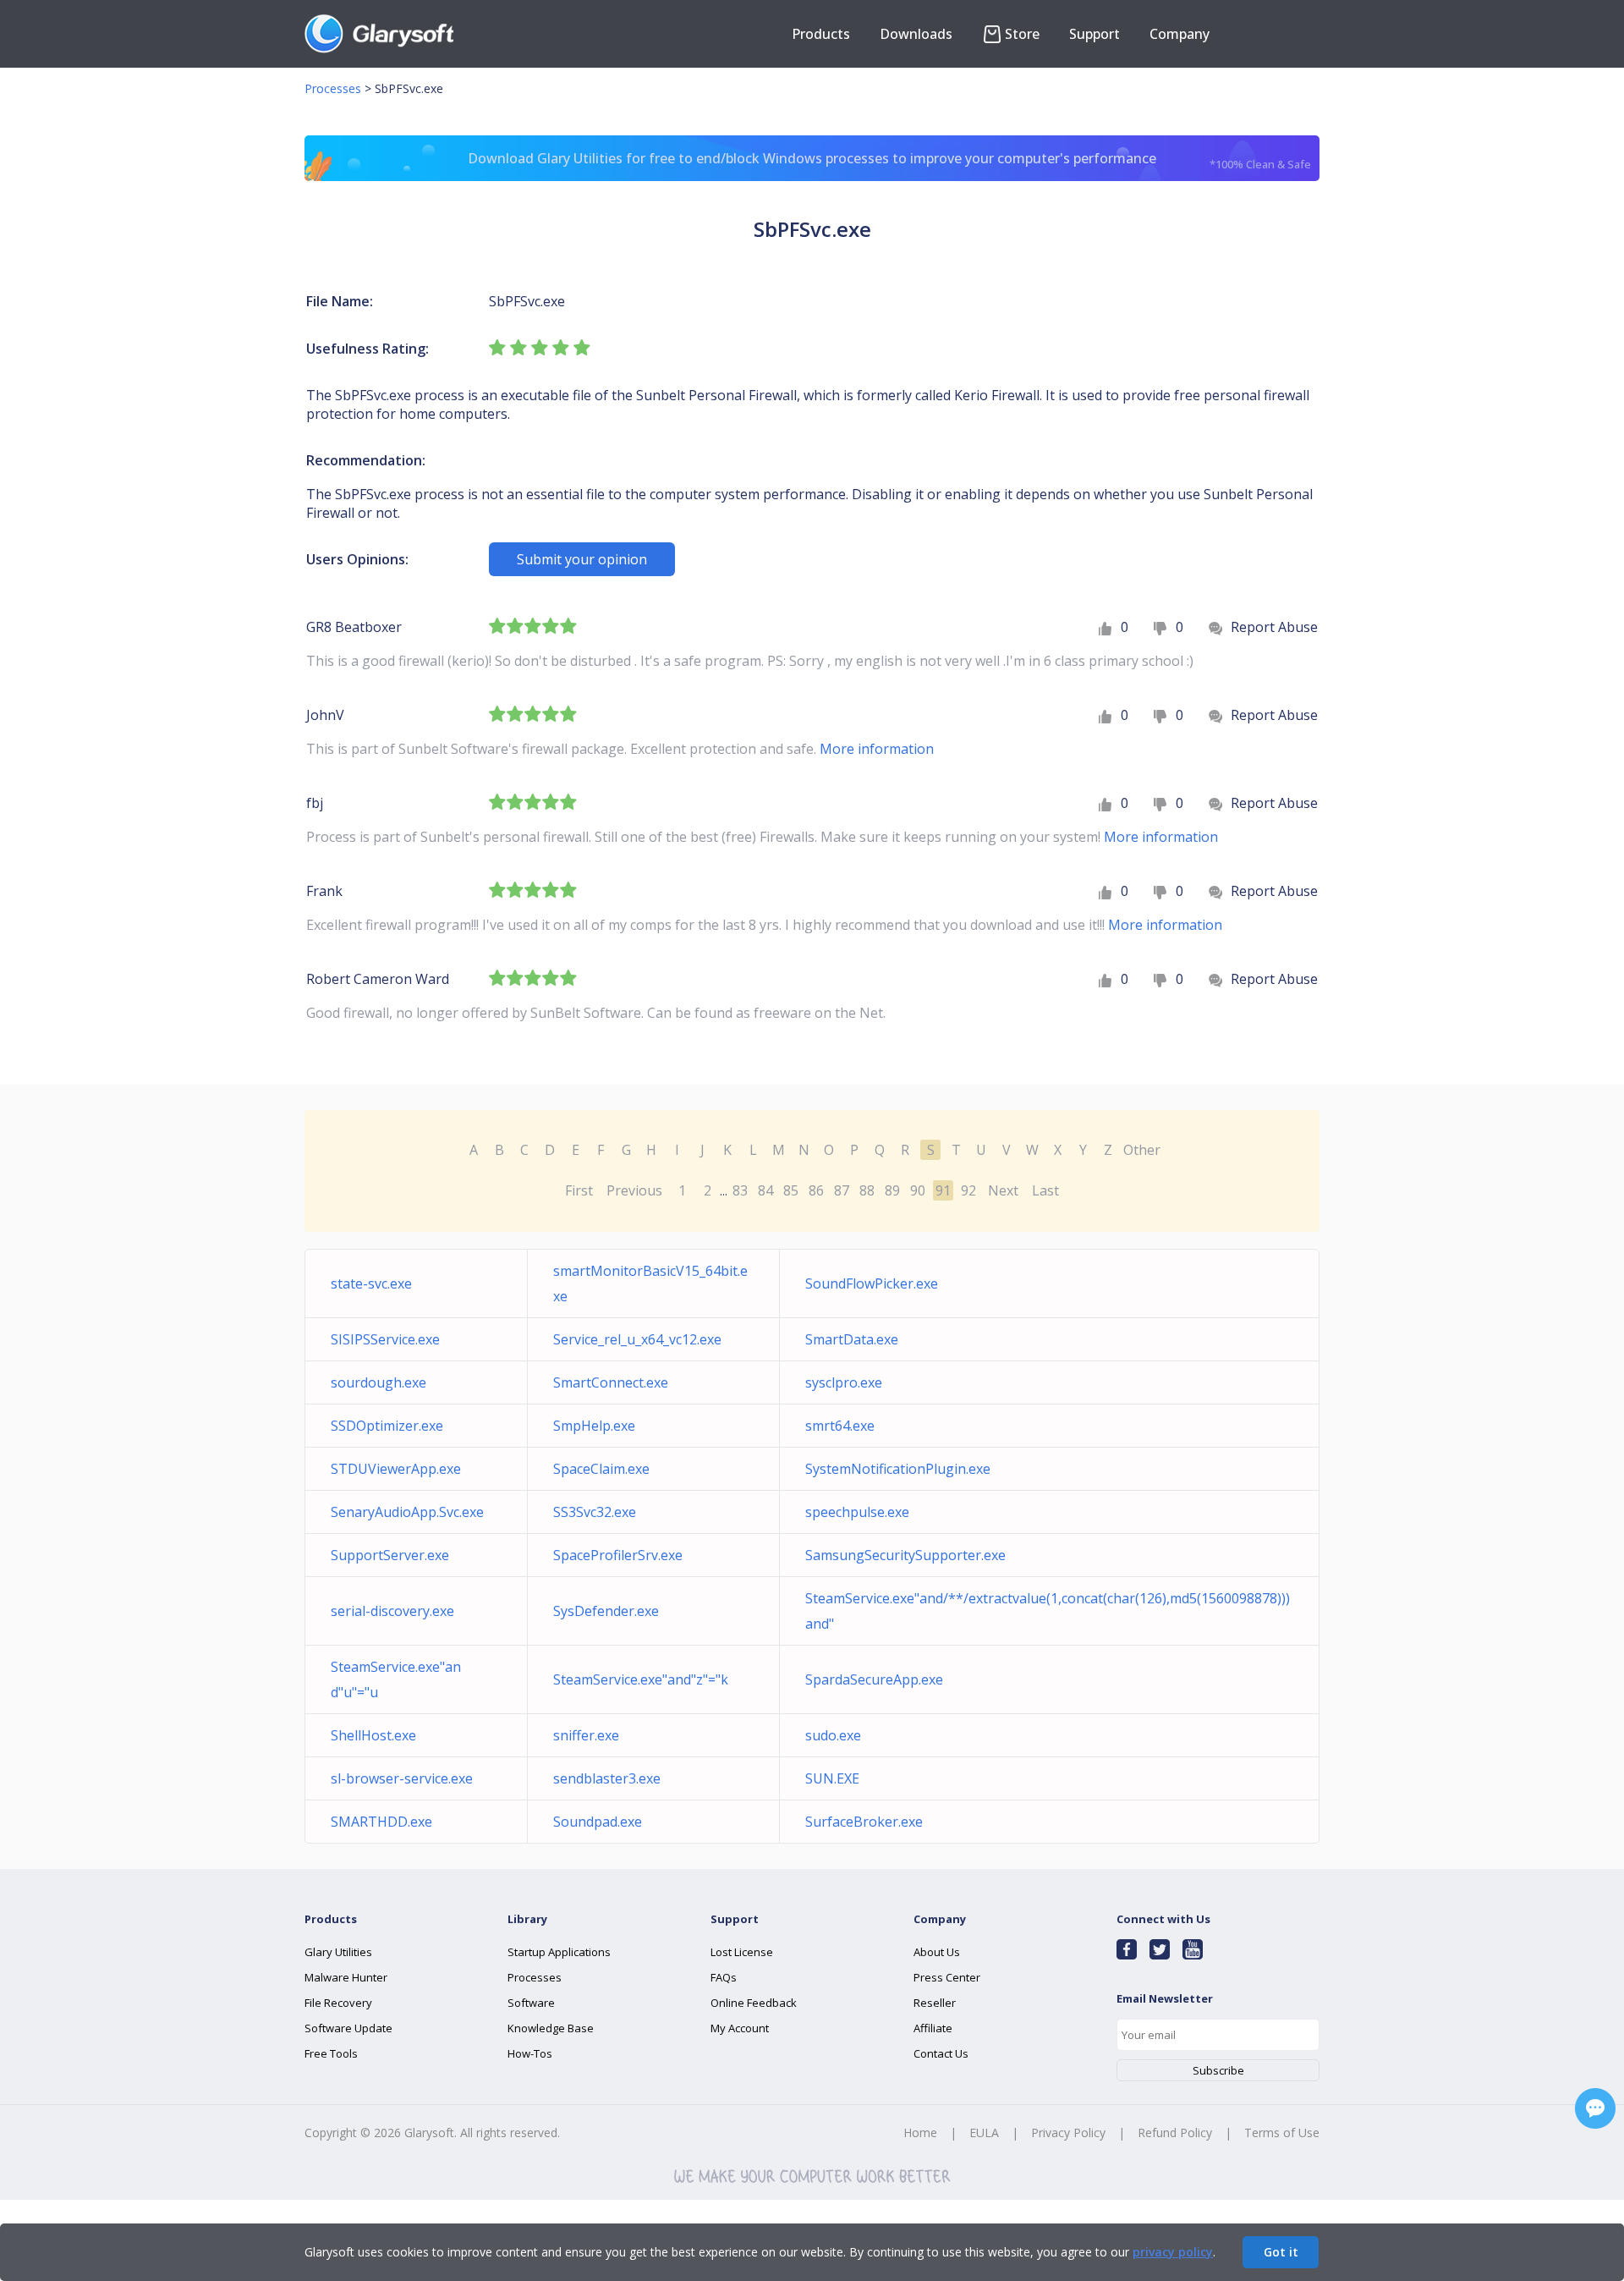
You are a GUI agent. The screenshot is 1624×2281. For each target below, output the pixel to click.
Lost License (742, 1952)
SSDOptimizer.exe (387, 1426)
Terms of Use (1282, 2133)
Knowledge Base (551, 2028)
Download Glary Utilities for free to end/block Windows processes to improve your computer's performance (889, 160)
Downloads (916, 34)
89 (892, 1190)
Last (1045, 1190)
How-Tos (530, 2053)
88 (867, 1190)
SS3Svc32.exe (595, 1512)
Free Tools (331, 2053)
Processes (333, 88)
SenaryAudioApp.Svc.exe (407, 1512)
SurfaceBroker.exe (864, 1822)
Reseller (935, 2003)
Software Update (348, 2028)
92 (968, 1190)
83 (740, 1190)
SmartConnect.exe (611, 1382)
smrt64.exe (840, 1426)
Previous (634, 1190)
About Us (937, 1952)
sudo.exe (833, 1735)
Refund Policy (1175, 2133)
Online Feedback (754, 2003)
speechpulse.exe (857, 1512)
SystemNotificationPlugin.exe (898, 1469)
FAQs (724, 1977)
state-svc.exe (371, 1283)
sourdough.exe (379, 1382)
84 (765, 1190)
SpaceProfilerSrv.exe (618, 1555)
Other (1142, 1150)
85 (791, 1190)
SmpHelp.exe (594, 1426)
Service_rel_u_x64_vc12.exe (637, 1339)
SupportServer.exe (390, 1555)
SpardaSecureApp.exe (874, 1679)
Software (531, 2003)
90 (918, 1190)
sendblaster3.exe (607, 1778)
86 (816, 1190)
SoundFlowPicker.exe (872, 1283)
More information (877, 749)
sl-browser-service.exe (402, 1778)
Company (1180, 34)
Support (1095, 34)
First (579, 1190)
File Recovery (338, 2003)
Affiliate (933, 2028)
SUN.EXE (832, 1778)
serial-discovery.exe (392, 1611)
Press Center (947, 1977)
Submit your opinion (582, 559)
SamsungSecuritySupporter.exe (905, 1555)
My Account (740, 2028)
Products (821, 34)
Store (1022, 34)
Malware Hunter (346, 1977)
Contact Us (941, 2053)
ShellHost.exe (373, 1735)
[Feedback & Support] (1595, 2108)
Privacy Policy (1068, 2133)
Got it (1281, 2252)
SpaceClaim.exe (601, 1469)
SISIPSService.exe (385, 1339)
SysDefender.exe (606, 1611)
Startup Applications (559, 1952)
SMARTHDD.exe (381, 1822)
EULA (984, 2133)
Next (1003, 1190)
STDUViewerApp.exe (396, 1469)
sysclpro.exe (844, 1382)
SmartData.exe (852, 1339)
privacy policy (1173, 2252)
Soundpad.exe (598, 1822)
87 (842, 1190)
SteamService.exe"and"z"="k (641, 1679)
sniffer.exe (586, 1735)
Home (920, 2133)
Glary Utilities (338, 1952)
